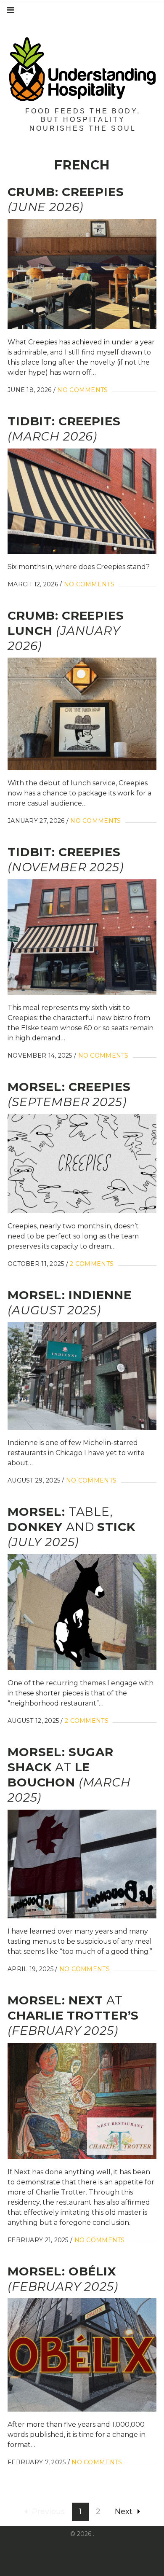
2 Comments (92, 1264)
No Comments (82, 390)
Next (124, 2512)
